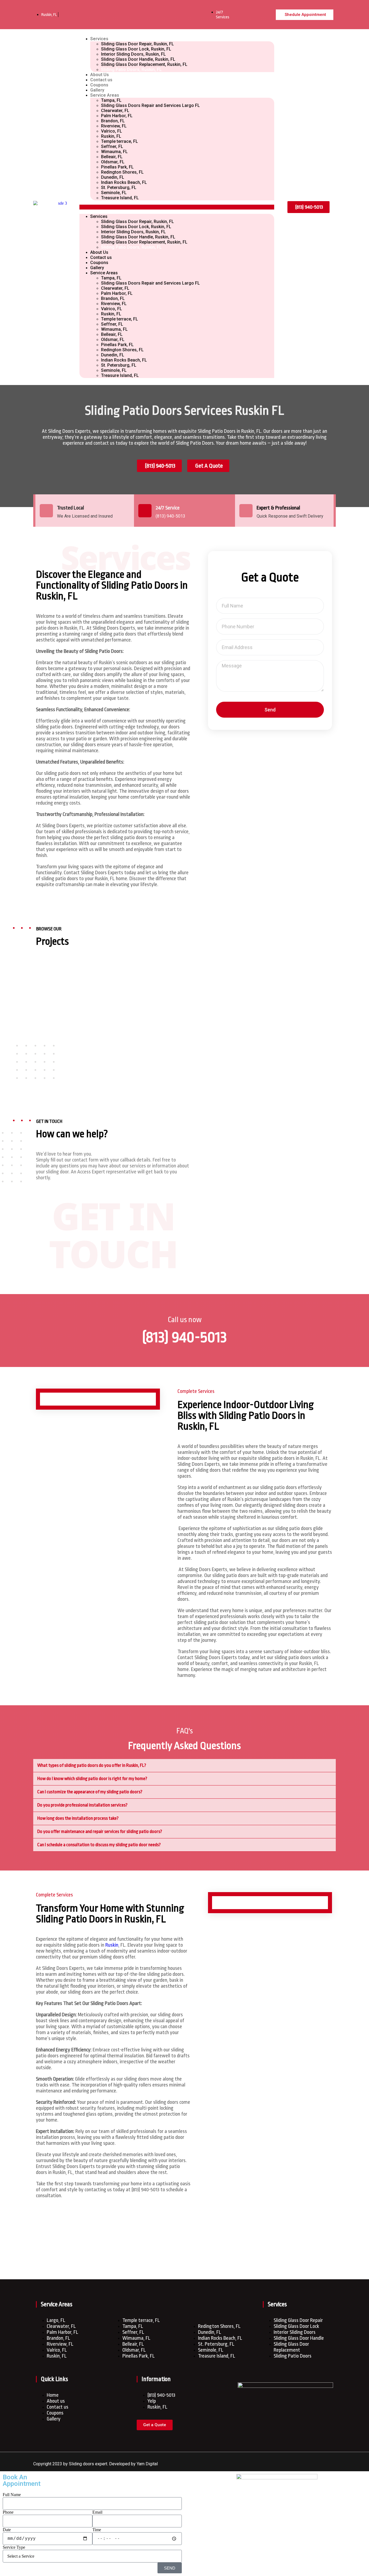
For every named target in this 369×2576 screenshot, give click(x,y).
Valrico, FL (112, 131)
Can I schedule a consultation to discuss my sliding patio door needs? (99, 1845)
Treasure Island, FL (120, 198)
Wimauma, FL (114, 152)
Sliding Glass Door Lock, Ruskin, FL (136, 49)
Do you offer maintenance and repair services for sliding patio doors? (100, 1831)
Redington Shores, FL (122, 172)
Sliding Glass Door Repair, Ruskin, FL (137, 44)
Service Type (14, 2547)
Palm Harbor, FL (117, 116)
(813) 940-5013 (185, 1337)
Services (99, 39)
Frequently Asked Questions (185, 1746)
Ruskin (112, 1945)
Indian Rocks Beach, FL (124, 182)
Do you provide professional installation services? (82, 1805)
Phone (8, 2512)
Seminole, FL (114, 193)
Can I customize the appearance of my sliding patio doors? (90, 1792)
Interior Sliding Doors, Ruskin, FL (133, 54)
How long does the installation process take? (78, 1818)
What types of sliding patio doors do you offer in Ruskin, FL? (92, 1765)
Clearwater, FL (115, 111)
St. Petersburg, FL (119, 188)
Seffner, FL (112, 146)
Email (97, 2512)
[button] (177, 207)
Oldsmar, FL (113, 162)
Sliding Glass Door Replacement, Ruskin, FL (144, 64)
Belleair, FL (112, 157)
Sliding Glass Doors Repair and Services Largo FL (150, 105)
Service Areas (105, 95)
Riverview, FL (114, 126)
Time (97, 2530)
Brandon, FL (113, 121)
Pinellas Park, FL (117, 167)
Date (7, 2530)
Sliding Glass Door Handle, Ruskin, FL (138, 59)
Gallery (97, 90)
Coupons (99, 85)
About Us (100, 75)
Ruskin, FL (111, 136)
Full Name (12, 2495)
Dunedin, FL (113, 177)
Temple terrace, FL (120, 141)
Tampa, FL (111, 100)
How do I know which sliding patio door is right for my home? (92, 1779)
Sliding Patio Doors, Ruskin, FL (131, 70)
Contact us (101, 80)
